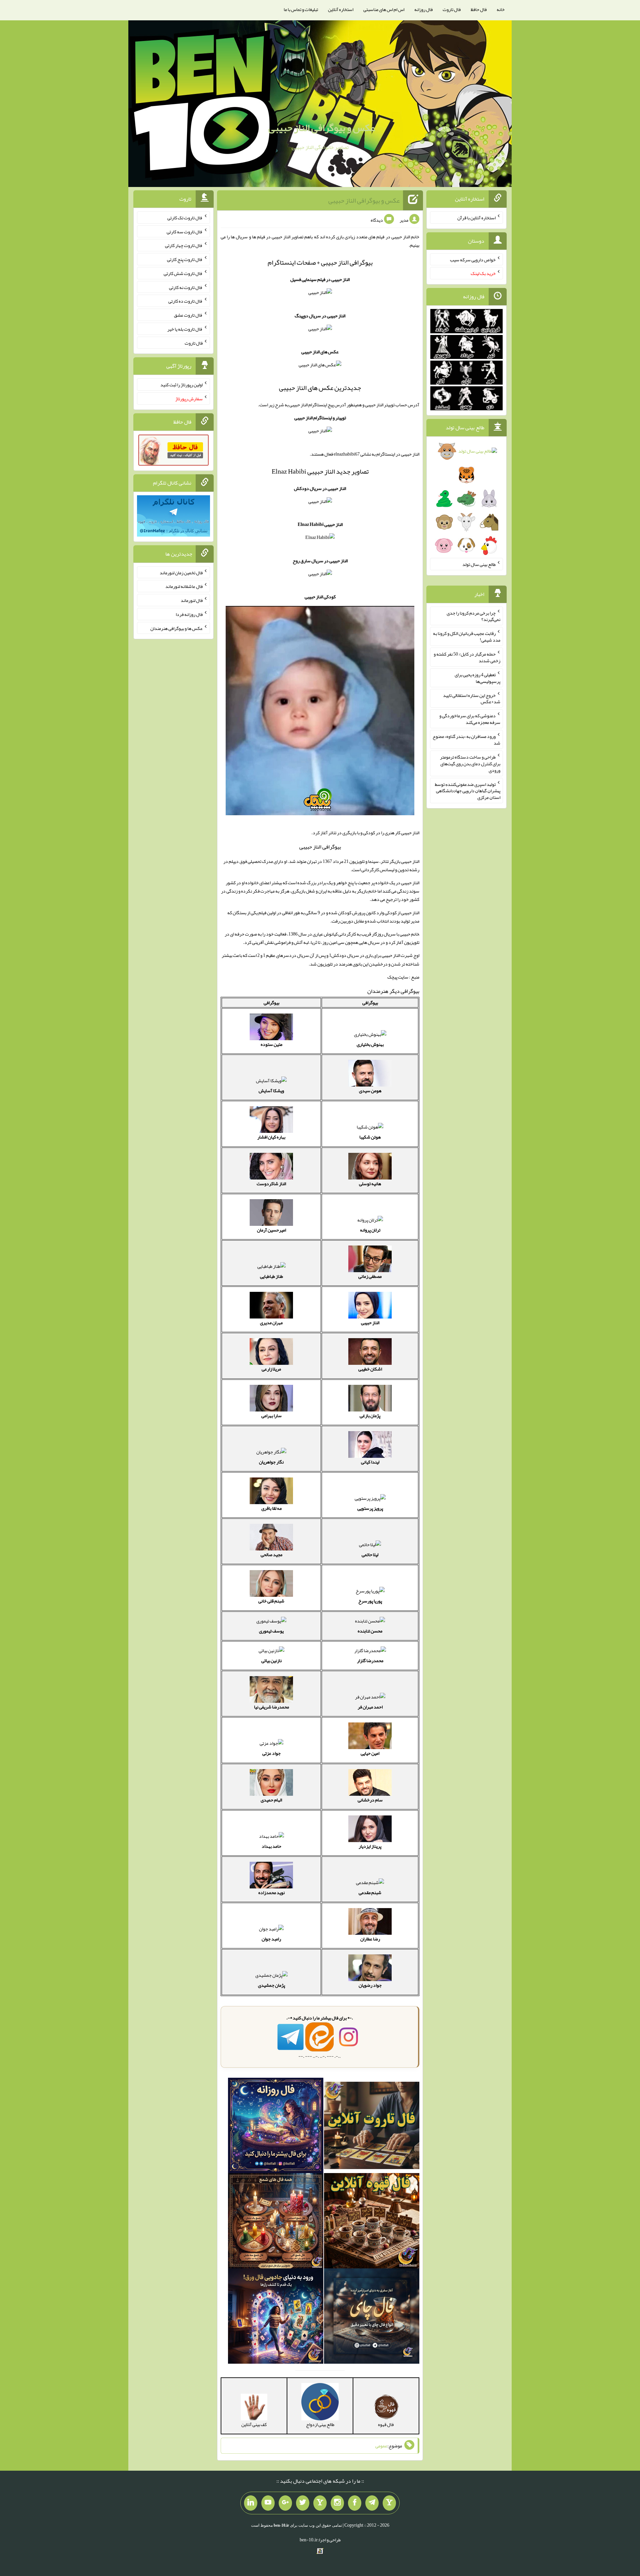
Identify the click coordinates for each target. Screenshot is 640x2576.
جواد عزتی (271, 1753)
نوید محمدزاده (271, 1892)
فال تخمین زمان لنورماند (181, 572)
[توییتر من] (303, 2503)
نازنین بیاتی (271, 1660)
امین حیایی (370, 1753)
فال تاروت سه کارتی (185, 231)
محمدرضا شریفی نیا (271, 1707)
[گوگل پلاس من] (285, 2503)
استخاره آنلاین (341, 9)
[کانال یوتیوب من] (268, 2503)
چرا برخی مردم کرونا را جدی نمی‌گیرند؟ (473, 616)
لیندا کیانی (370, 1462)
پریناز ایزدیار (370, 1846)
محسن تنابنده (370, 1631)
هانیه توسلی (370, 1184)
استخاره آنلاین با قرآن (476, 218)
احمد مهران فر (370, 1707)
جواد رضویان (370, 1985)
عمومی (381, 2446)
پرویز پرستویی (370, 1508)
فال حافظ (479, 9)
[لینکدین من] (251, 2503)
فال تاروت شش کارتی (183, 273)
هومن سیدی (370, 1091)
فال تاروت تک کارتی (185, 218)
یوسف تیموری (271, 1631)
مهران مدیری (271, 1322)
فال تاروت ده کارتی (185, 301)
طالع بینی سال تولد (479, 564)
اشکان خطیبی (370, 1369)
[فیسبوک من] (355, 2503)
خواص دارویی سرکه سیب (473, 259)
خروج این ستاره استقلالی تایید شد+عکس (472, 698)
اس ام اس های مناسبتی (384, 9)
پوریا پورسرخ (370, 1601)
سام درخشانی (370, 1800)
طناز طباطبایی (271, 1276)
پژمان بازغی (370, 1415)
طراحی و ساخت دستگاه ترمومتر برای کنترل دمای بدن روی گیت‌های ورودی (470, 764)
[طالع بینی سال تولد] (466, 500)
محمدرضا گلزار (370, 1660)
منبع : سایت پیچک (403, 977)
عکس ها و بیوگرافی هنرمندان (176, 628)
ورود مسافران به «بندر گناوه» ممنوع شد (466, 740)
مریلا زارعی (271, 1369)
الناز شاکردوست (271, 1184)
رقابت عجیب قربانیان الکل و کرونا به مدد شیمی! (467, 637)
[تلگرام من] (372, 2503)
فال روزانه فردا (189, 614)
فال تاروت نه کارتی (186, 287)
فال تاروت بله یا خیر (185, 329)
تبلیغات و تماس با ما (301, 9)
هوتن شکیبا (370, 1137)
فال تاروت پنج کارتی (185, 259)
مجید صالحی (271, 1554)
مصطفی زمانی (370, 1276)
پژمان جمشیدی (271, 1985)
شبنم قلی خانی (271, 1601)
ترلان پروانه (370, 1230)
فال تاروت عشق (188, 315)
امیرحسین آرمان (271, 1230)
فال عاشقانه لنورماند (184, 586)
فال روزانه (423, 9)
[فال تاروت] (372, 2127)
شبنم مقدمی (370, 1892)
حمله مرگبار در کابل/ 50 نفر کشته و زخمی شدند (467, 657)
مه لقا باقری (271, 1508)
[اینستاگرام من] (337, 2503)
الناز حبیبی (370, 1322)
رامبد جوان (271, 1939)
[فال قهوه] (372, 2222)
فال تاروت (452, 9)
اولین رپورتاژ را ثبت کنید (181, 385)
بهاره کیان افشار (271, 1137)
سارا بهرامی (271, 1415)
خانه (501, 9)
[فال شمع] (276, 2222)
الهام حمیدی (271, 1800)
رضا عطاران (370, 1939)
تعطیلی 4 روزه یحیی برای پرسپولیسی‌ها (477, 678)
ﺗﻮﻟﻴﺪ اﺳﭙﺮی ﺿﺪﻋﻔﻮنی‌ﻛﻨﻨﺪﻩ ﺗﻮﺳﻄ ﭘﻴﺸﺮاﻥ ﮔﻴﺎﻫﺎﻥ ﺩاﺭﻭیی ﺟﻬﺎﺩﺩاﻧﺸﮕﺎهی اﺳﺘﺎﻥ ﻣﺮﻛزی (468, 791)
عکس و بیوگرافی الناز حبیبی (322, 128)
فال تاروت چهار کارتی (184, 245)
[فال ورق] (276, 2317)
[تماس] (320, 2503)
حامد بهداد (271, 1846)
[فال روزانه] (276, 2127)
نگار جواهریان (271, 1462)
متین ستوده (271, 1044)
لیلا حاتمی (370, 1554)
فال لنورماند (192, 600)
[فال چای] (372, 2317)
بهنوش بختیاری (370, 1044)
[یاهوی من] (389, 2503)
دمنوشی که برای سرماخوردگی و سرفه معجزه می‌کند (470, 719)
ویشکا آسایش (271, 1091)
